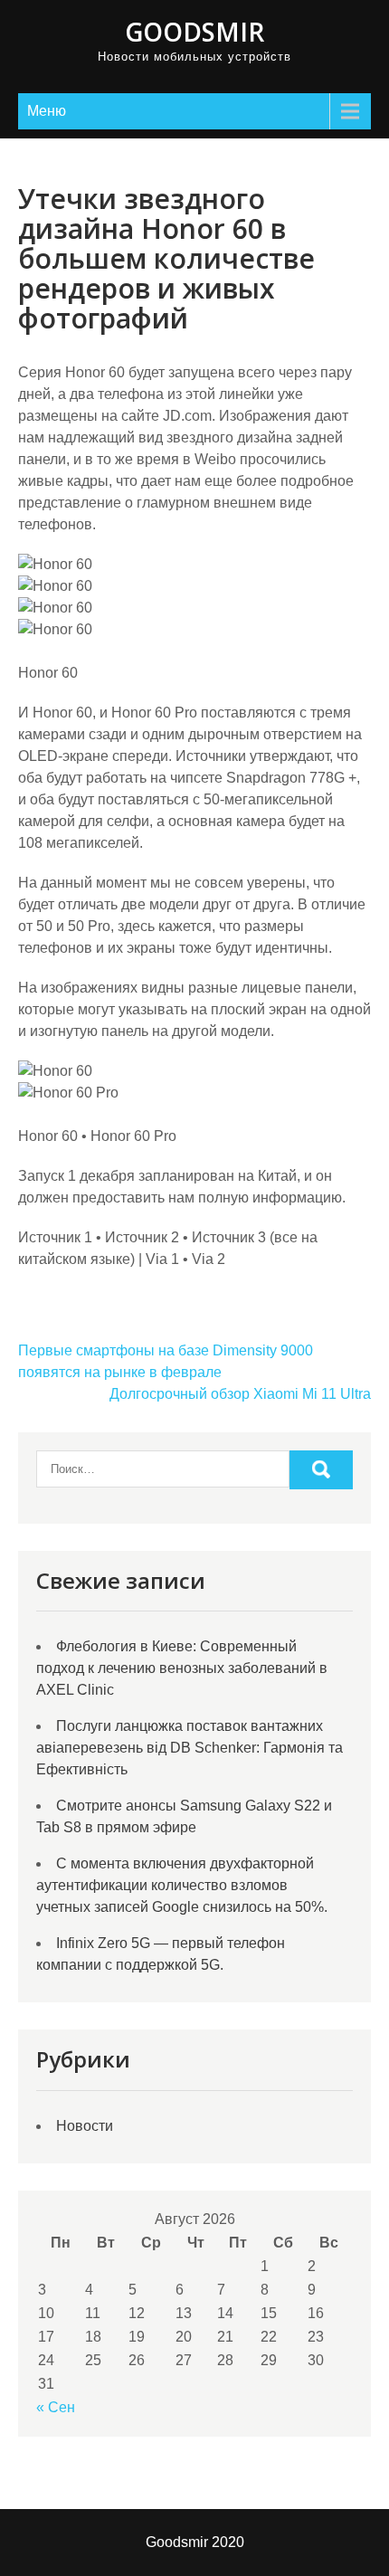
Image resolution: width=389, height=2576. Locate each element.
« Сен (56, 2407)
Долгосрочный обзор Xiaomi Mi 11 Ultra (240, 1394)
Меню (47, 111)
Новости (85, 2126)
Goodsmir (194, 32)
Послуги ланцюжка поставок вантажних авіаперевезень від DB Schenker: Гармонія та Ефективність (190, 1748)
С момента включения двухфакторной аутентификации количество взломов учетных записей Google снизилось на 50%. (182, 1885)
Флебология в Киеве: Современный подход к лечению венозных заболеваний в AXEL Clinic (182, 1668)
